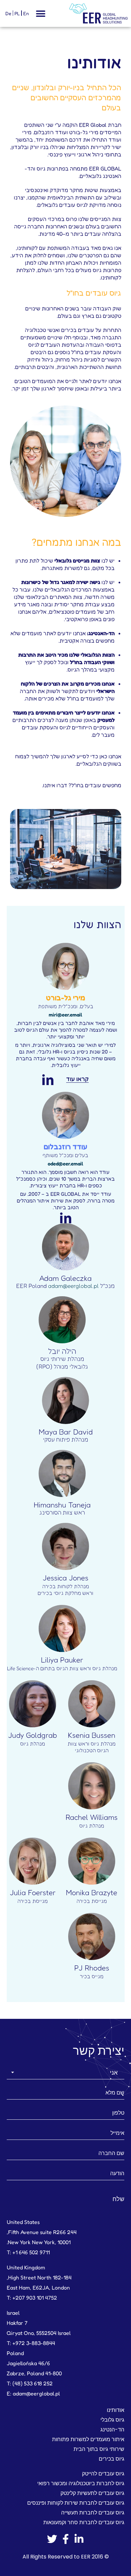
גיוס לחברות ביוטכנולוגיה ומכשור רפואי (81, 2483)
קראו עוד (77, 1079)
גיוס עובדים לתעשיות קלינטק (92, 2493)
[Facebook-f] (65, 2539)
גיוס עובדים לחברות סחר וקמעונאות (84, 2522)
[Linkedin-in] (79, 2539)
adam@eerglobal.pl (73, 1286)
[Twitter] (52, 2539)
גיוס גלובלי (112, 2420)
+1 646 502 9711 (31, 2252)
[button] (40, 14)
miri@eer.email (65, 1015)
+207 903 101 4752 (35, 2298)
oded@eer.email (65, 1164)
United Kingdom (26, 2267)
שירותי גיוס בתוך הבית (99, 2449)
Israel (13, 2313)
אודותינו (116, 2410)
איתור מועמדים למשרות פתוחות (88, 2439)
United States (23, 2222)
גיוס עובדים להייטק (103, 2474)
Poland (15, 2353)
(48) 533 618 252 (33, 2383)
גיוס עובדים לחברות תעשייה (93, 2513)
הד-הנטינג (112, 2430)
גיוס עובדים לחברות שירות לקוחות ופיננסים (76, 2503)
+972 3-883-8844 (34, 2343)
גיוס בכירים (112, 2459)
